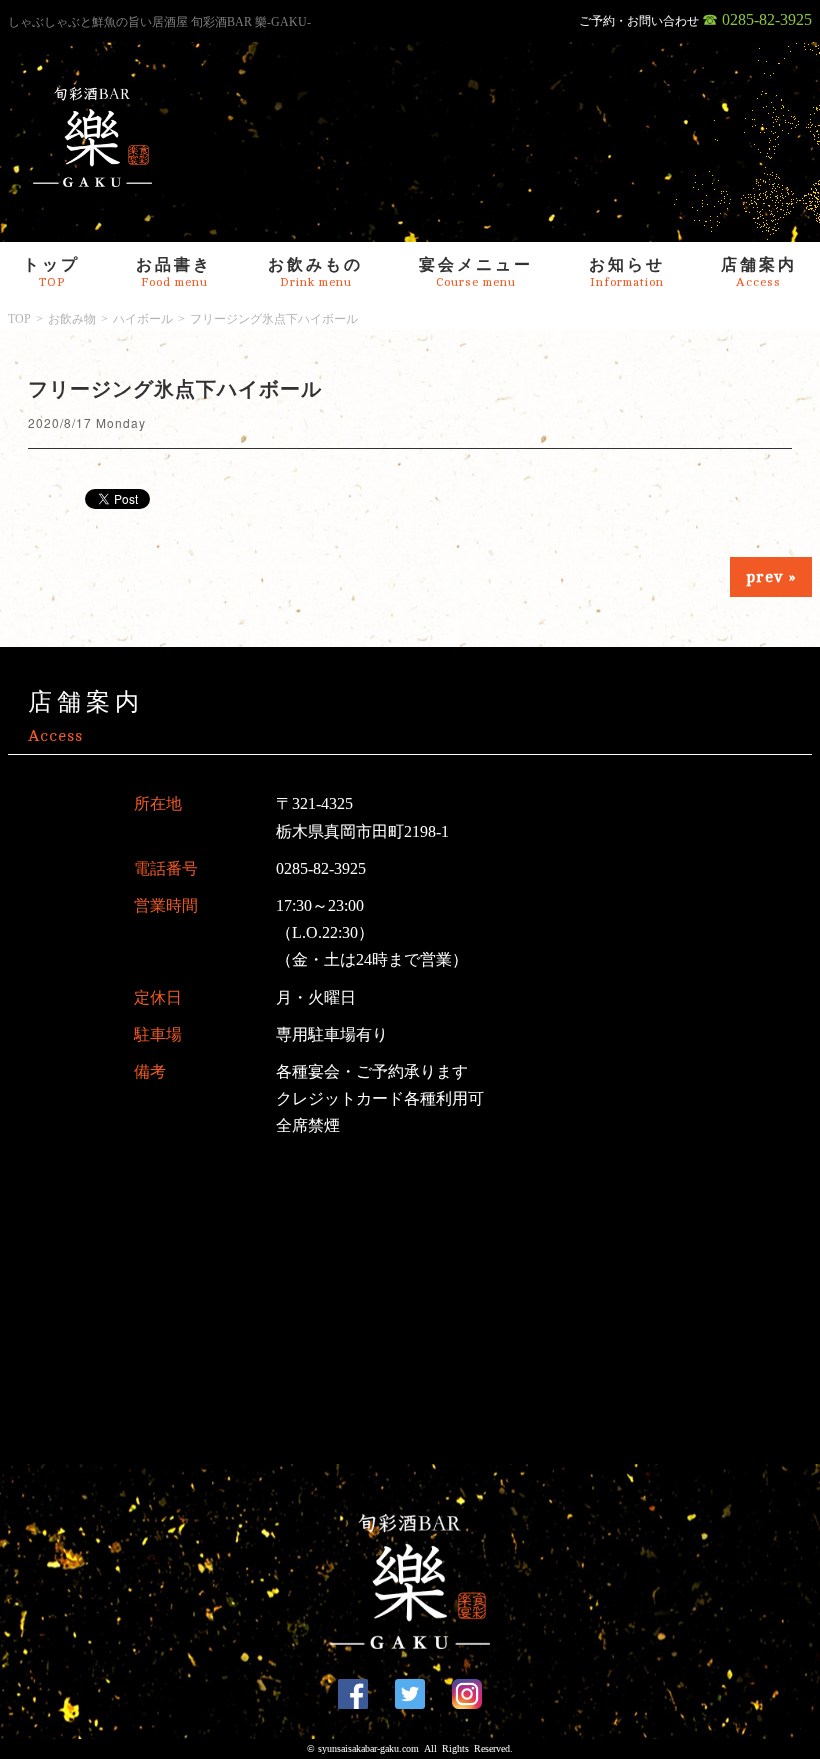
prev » (771, 577)
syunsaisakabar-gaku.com (368, 1748)
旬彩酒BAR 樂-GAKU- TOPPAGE (93, 137)
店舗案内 (759, 272)
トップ (51, 272)
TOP (19, 319)
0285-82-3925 (321, 868)
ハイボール (143, 319)
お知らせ (627, 272)
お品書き (174, 272)
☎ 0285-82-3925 (757, 19)
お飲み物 (72, 319)
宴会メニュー (476, 272)
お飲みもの (315, 272)
